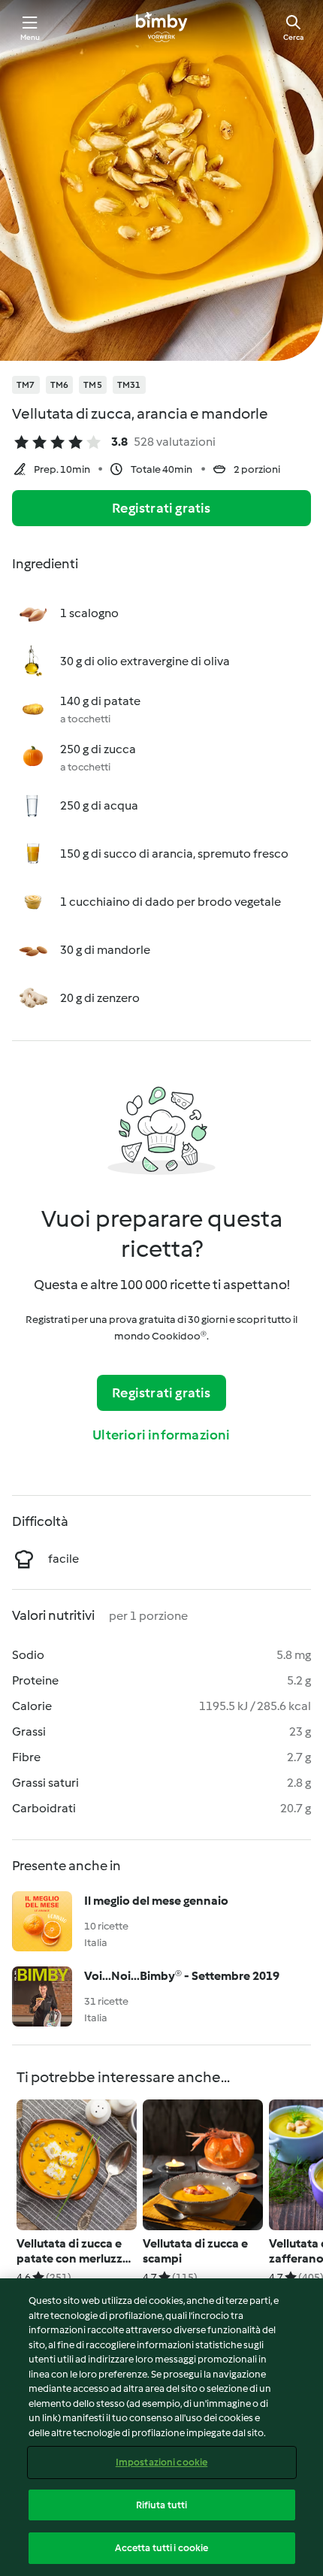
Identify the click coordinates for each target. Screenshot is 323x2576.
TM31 (129, 385)
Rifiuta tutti (162, 2505)
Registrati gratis (161, 508)
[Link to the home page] (161, 27)
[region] (161, 2427)
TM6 (60, 385)
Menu (30, 37)
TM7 (26, 385)
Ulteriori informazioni (161, 1435)
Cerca (293, 37)
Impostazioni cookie (161, 2462)
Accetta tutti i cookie (162, 2548)
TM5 (93, 385)
